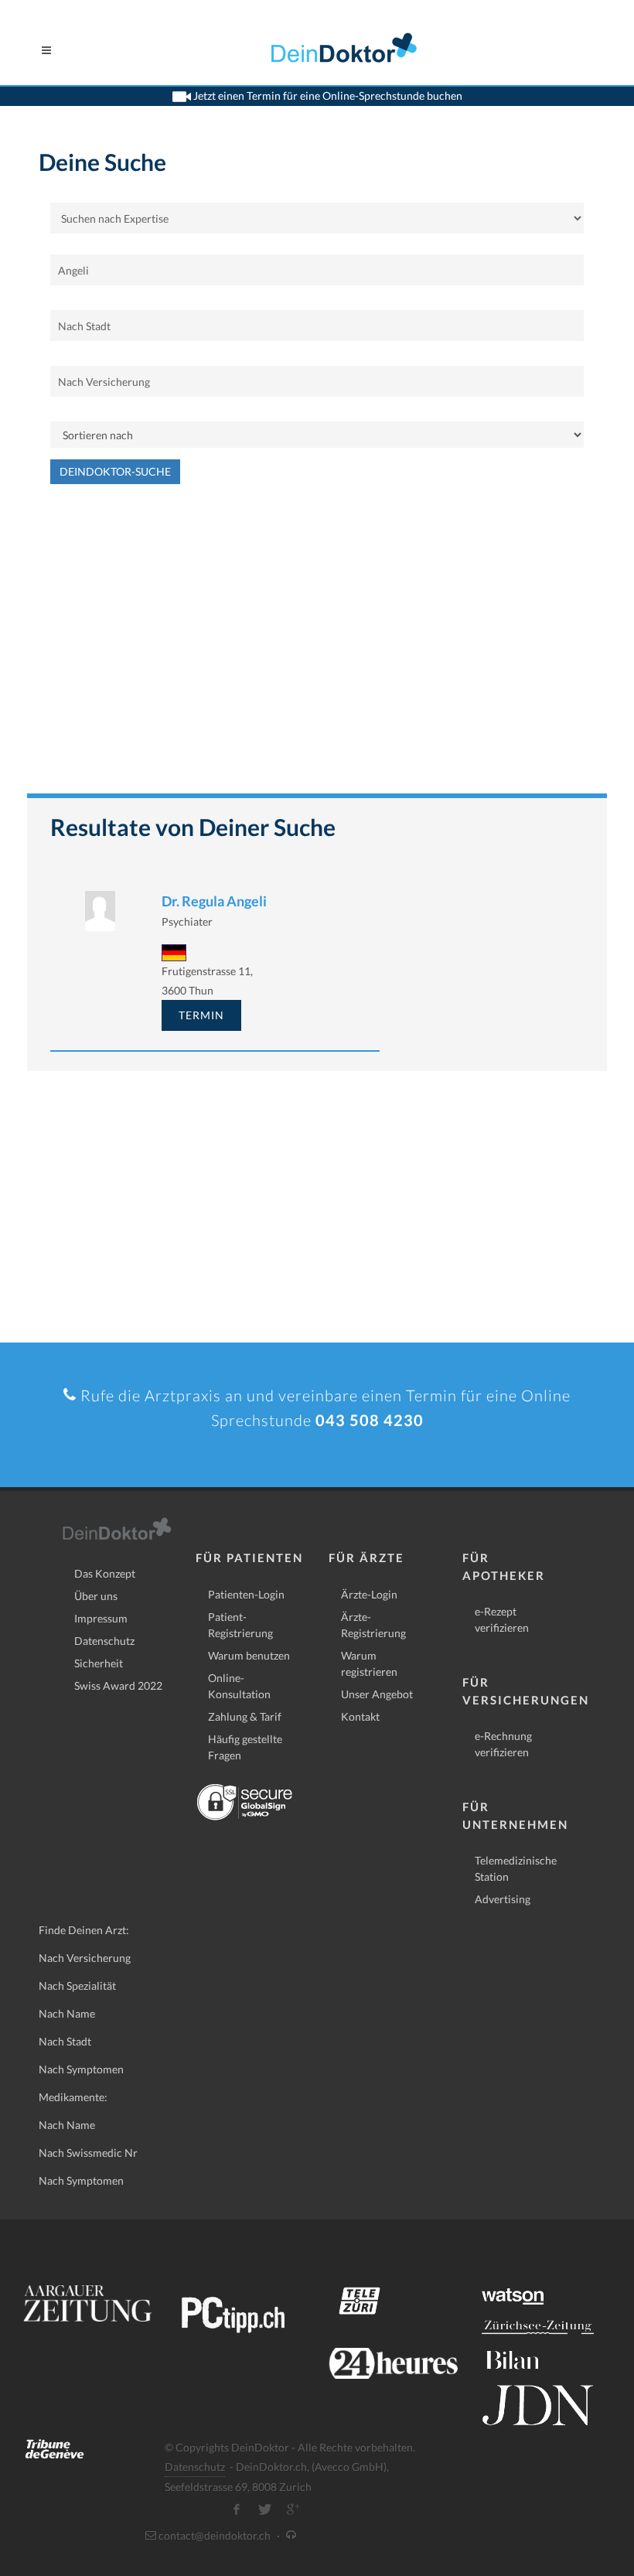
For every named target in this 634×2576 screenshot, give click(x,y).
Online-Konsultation (239, 1686)
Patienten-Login (246, 1594)
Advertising (503, 1899)
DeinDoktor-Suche (115, 471)
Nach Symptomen (81, 2069)
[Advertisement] (317, 647)
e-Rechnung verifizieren (503, 1744)
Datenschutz (104, 1641)
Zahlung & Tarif (245, 1716)
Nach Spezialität (77, 1986)
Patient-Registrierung (240, 1625)
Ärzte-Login (369, 1594)
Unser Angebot (377, 1694)
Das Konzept (105, 1573)
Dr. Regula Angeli (214, 901)
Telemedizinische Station (516, 1868)
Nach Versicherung (85, 1958)
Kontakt (360, 1716)
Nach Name (67, 2013)
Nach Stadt (65, 2041)
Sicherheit (99, 1663)
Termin (201, 1015)
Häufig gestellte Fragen (245, 1747)
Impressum (101, 1618)
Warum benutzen (249, 1655)
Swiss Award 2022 (118, 1685)
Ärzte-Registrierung (373, 1625)
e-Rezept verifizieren (502, 1619)
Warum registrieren (369, 1663)
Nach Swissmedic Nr (88, 2153)
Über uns (96, 1596)
